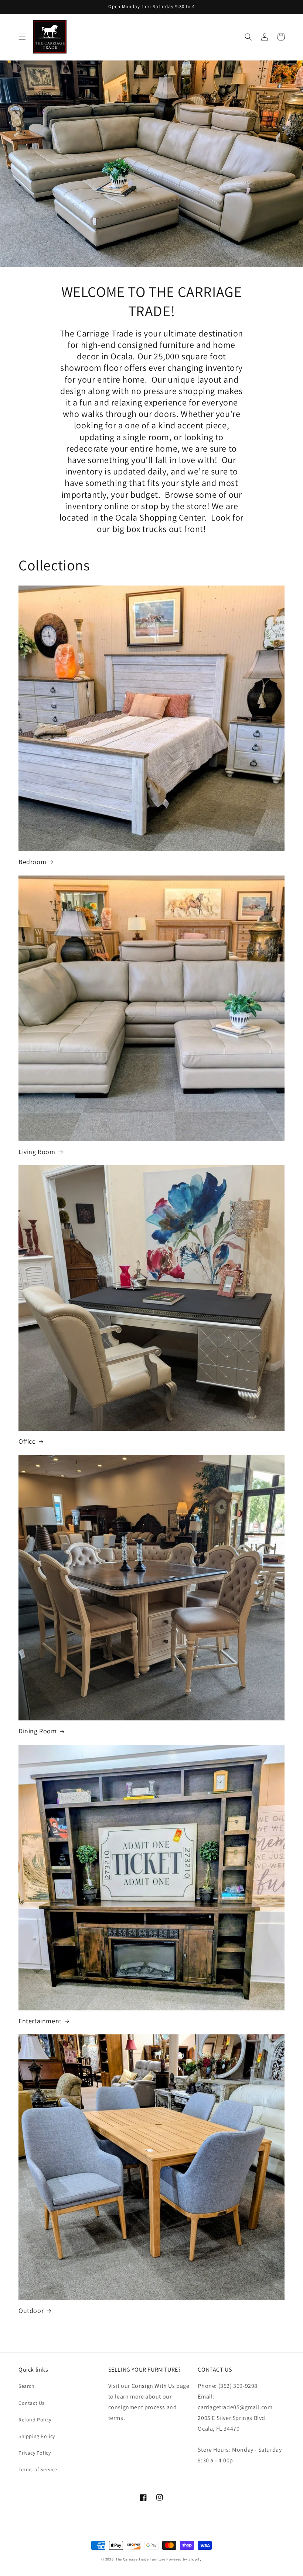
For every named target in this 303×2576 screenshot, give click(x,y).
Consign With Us (153, 2386)
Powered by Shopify (184, 2559)
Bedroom (32, 862)
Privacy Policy (35, 2453)
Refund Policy (35, 2420)
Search (27, 2386)
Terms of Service (38, 2469)
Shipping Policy (37, 2436)
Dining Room (38, 1731)
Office (27, 1441)
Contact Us (32, 2403)
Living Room (37, 1152)
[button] (22, 37)
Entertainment (40, 2021)
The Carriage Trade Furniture (141, 2559)
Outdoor (31, 2311)
